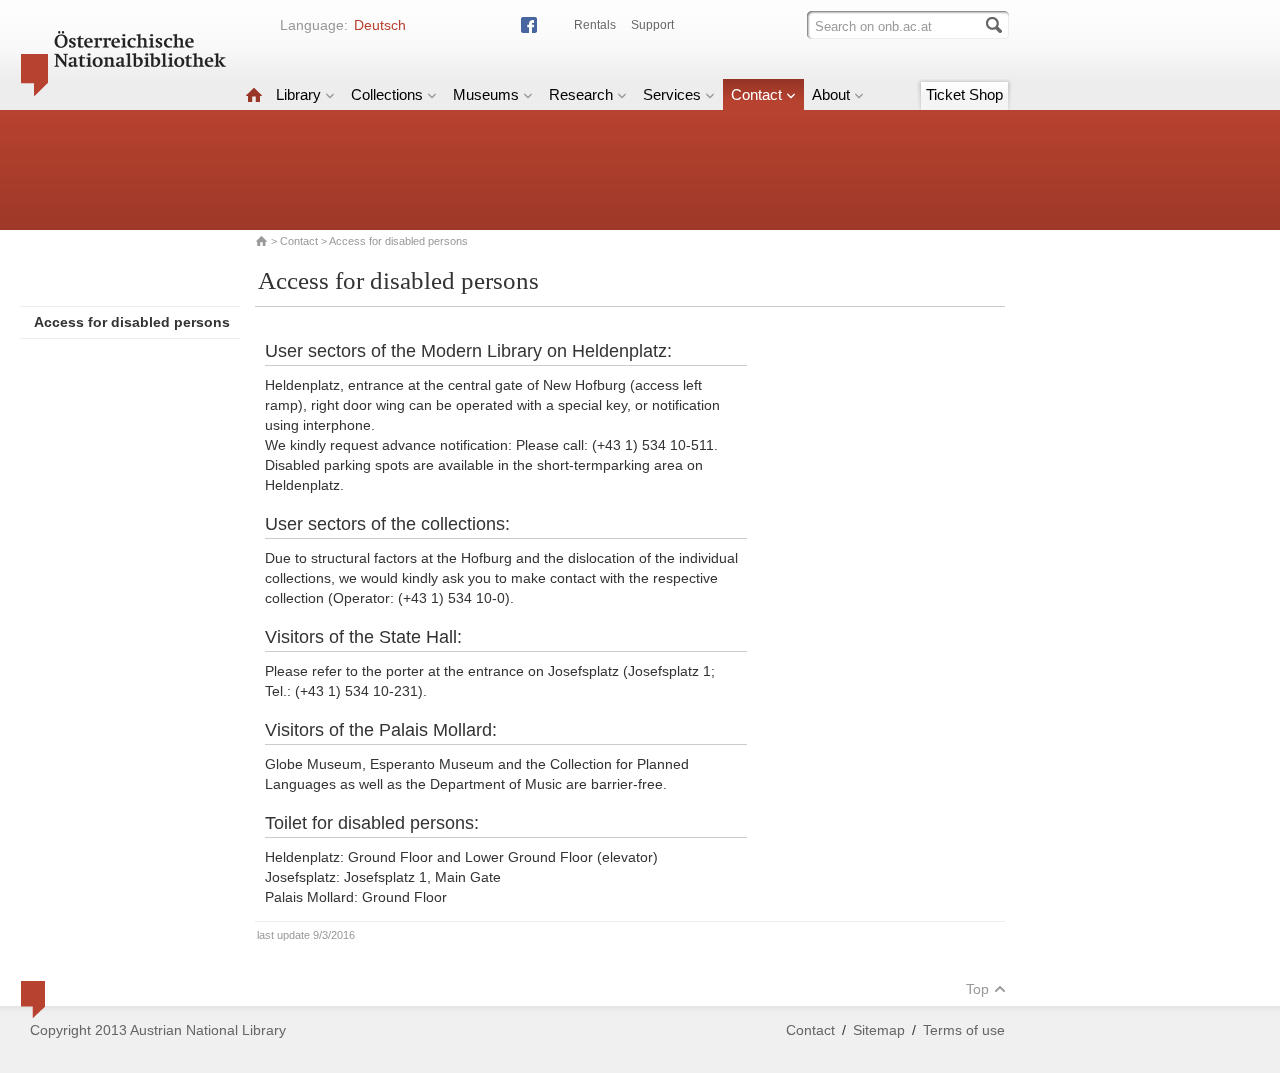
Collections (387, 94)
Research (581, 94)
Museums (486, 94)
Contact (756, 94)
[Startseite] (254, 94)
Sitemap (879, 1030)
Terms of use (964, 1030)
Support (652, 25)
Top (977, 989)
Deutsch (380, 25)
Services (672, 94)
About (831, 94)
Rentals (595, 25)
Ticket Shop (964, 94)
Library (298, 94)
